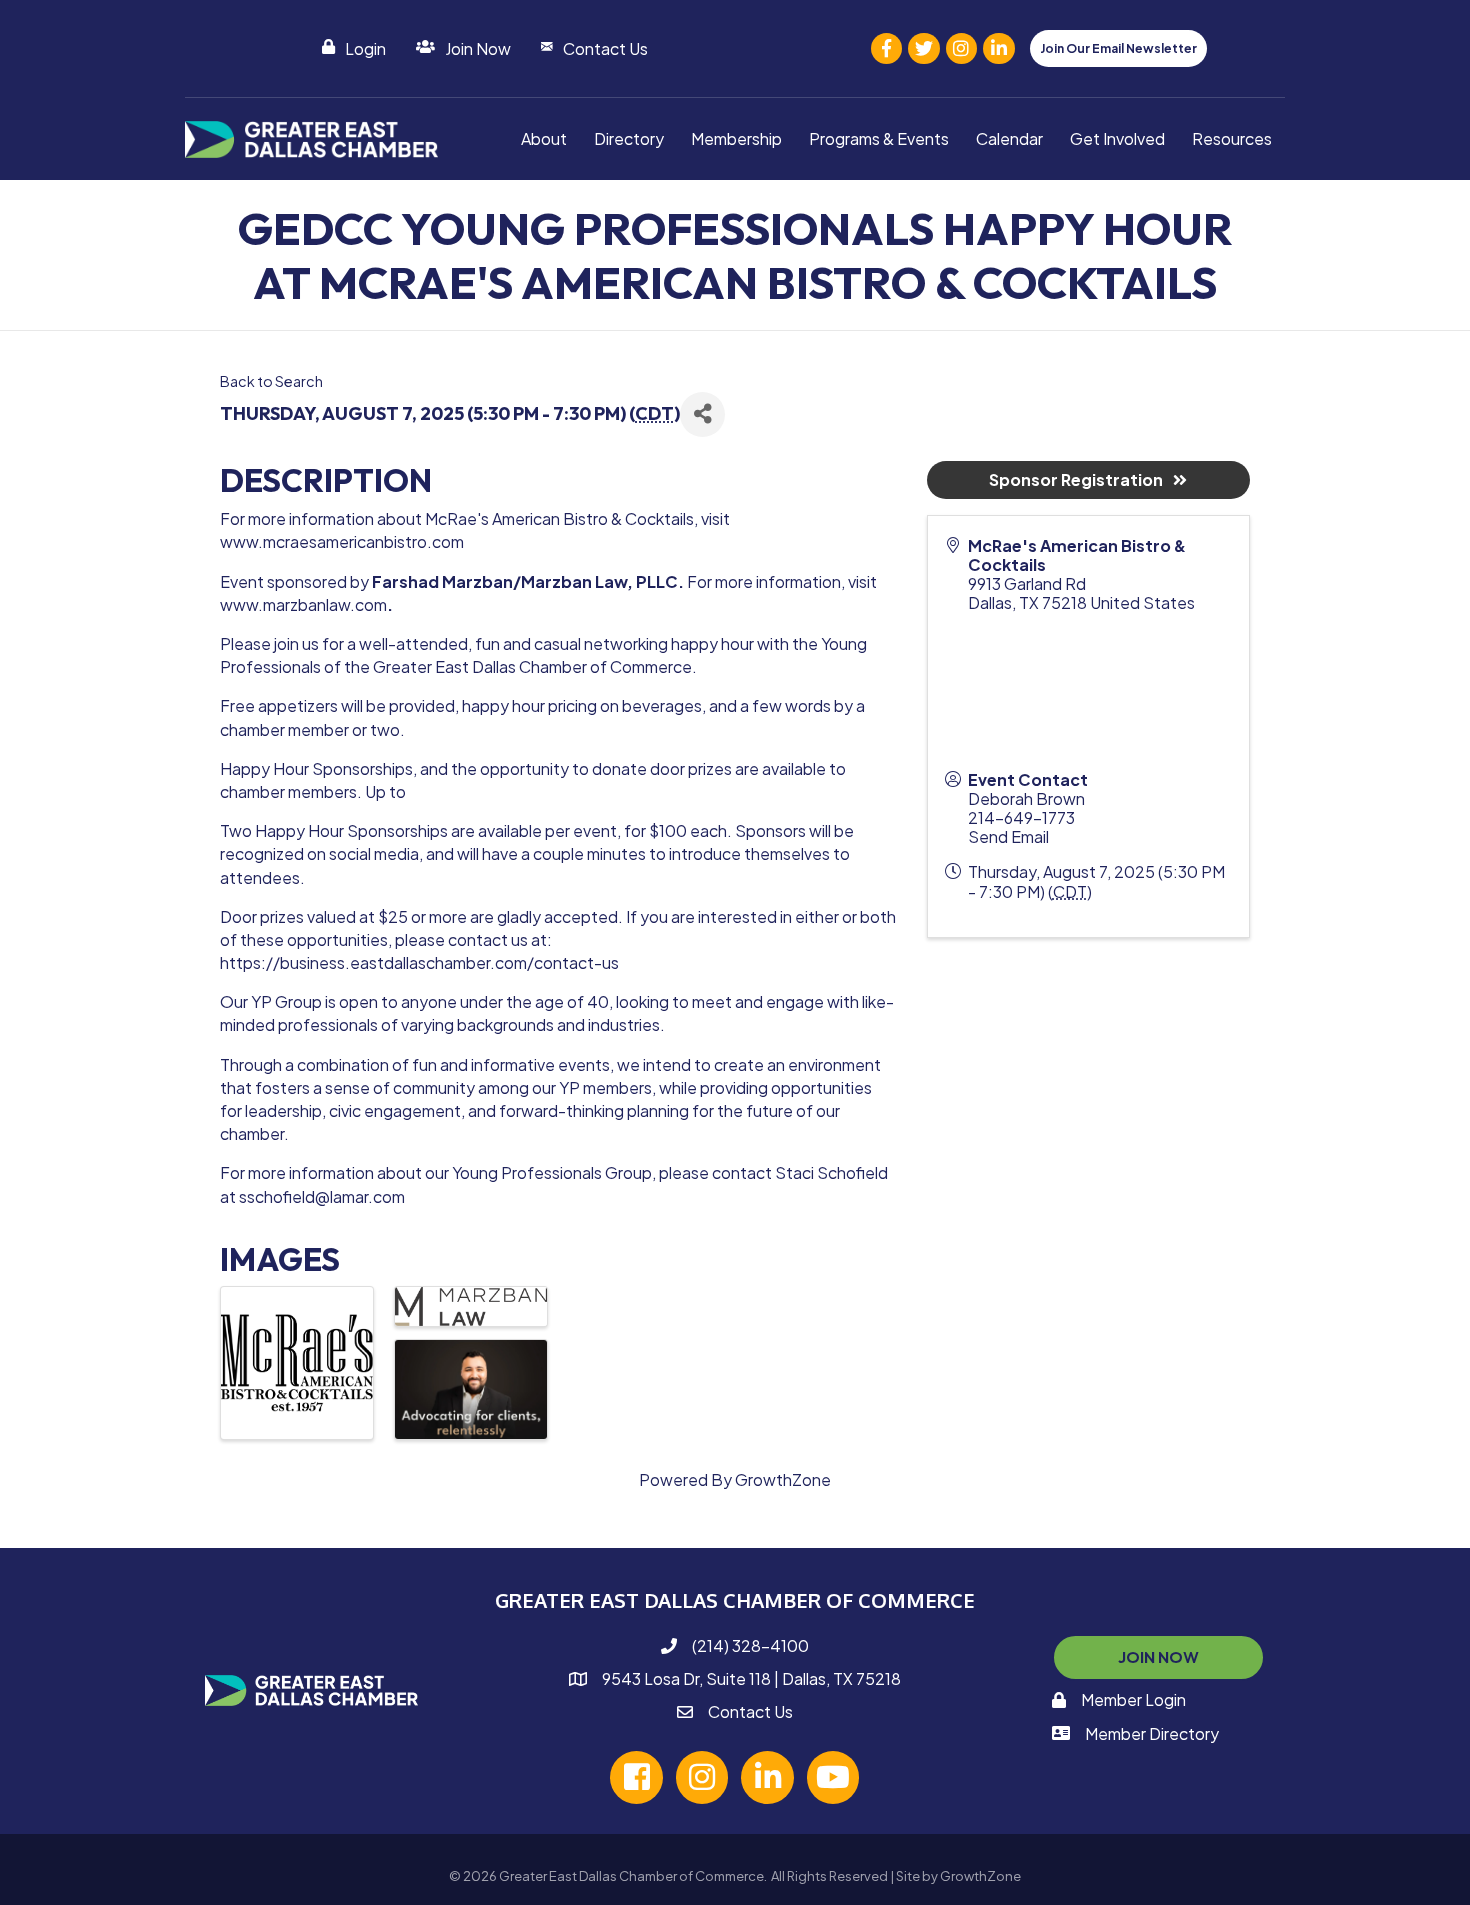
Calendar (1009, 138)
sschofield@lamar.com (322, 1196)
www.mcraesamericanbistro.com (342, 541)
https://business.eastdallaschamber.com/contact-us (419, 962)
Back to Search (271, 381)
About (544, 138)
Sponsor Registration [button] (1076, 479)
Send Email (1008, 836)
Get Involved (1117, 138)
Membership (736, 138)
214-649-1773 (1021, 817)
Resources (1232, 138)
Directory (629, 138)
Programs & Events (879, 138)
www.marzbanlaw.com (303, 604)
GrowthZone (783, 1479)
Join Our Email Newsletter (1118, 48)
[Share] (702, 414)
